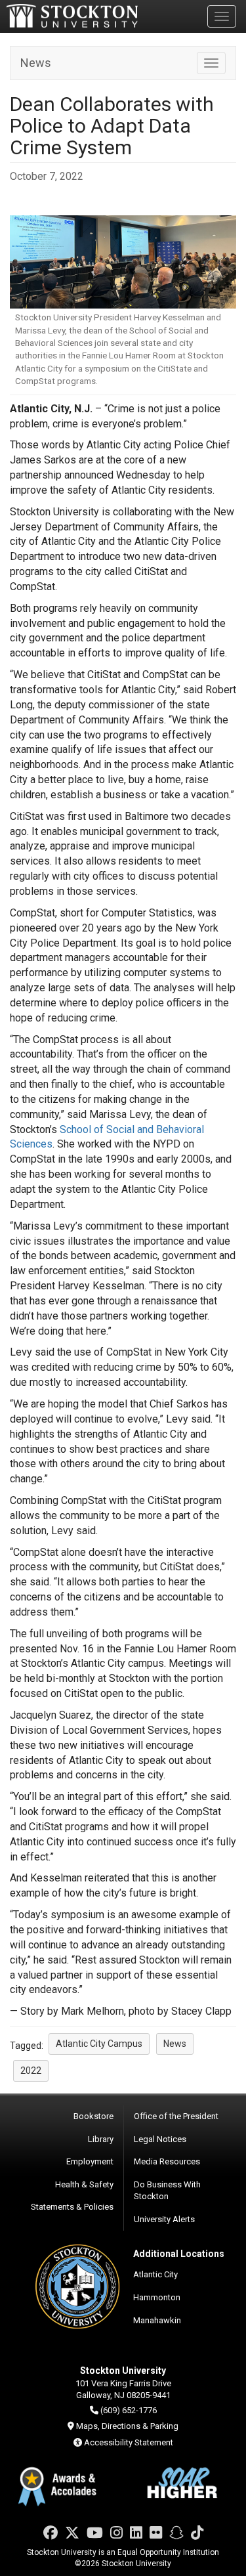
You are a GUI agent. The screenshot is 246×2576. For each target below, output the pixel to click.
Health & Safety (84, 2184)
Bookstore (93, 2116)
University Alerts (164, 2219)
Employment (90, 2161)
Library (101, 2139)
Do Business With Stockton (167, 2191)
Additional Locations (179, 2254)
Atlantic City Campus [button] (99, 2044)
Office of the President (176, 2116)
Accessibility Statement (129, 2442)
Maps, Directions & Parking (127, 2426)
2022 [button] (31, 2071)
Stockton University (72, 16)
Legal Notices (160, 2139)
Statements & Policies (72, 2207)
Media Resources (167, 2161)
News (36, 63)
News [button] (175, 2044)
